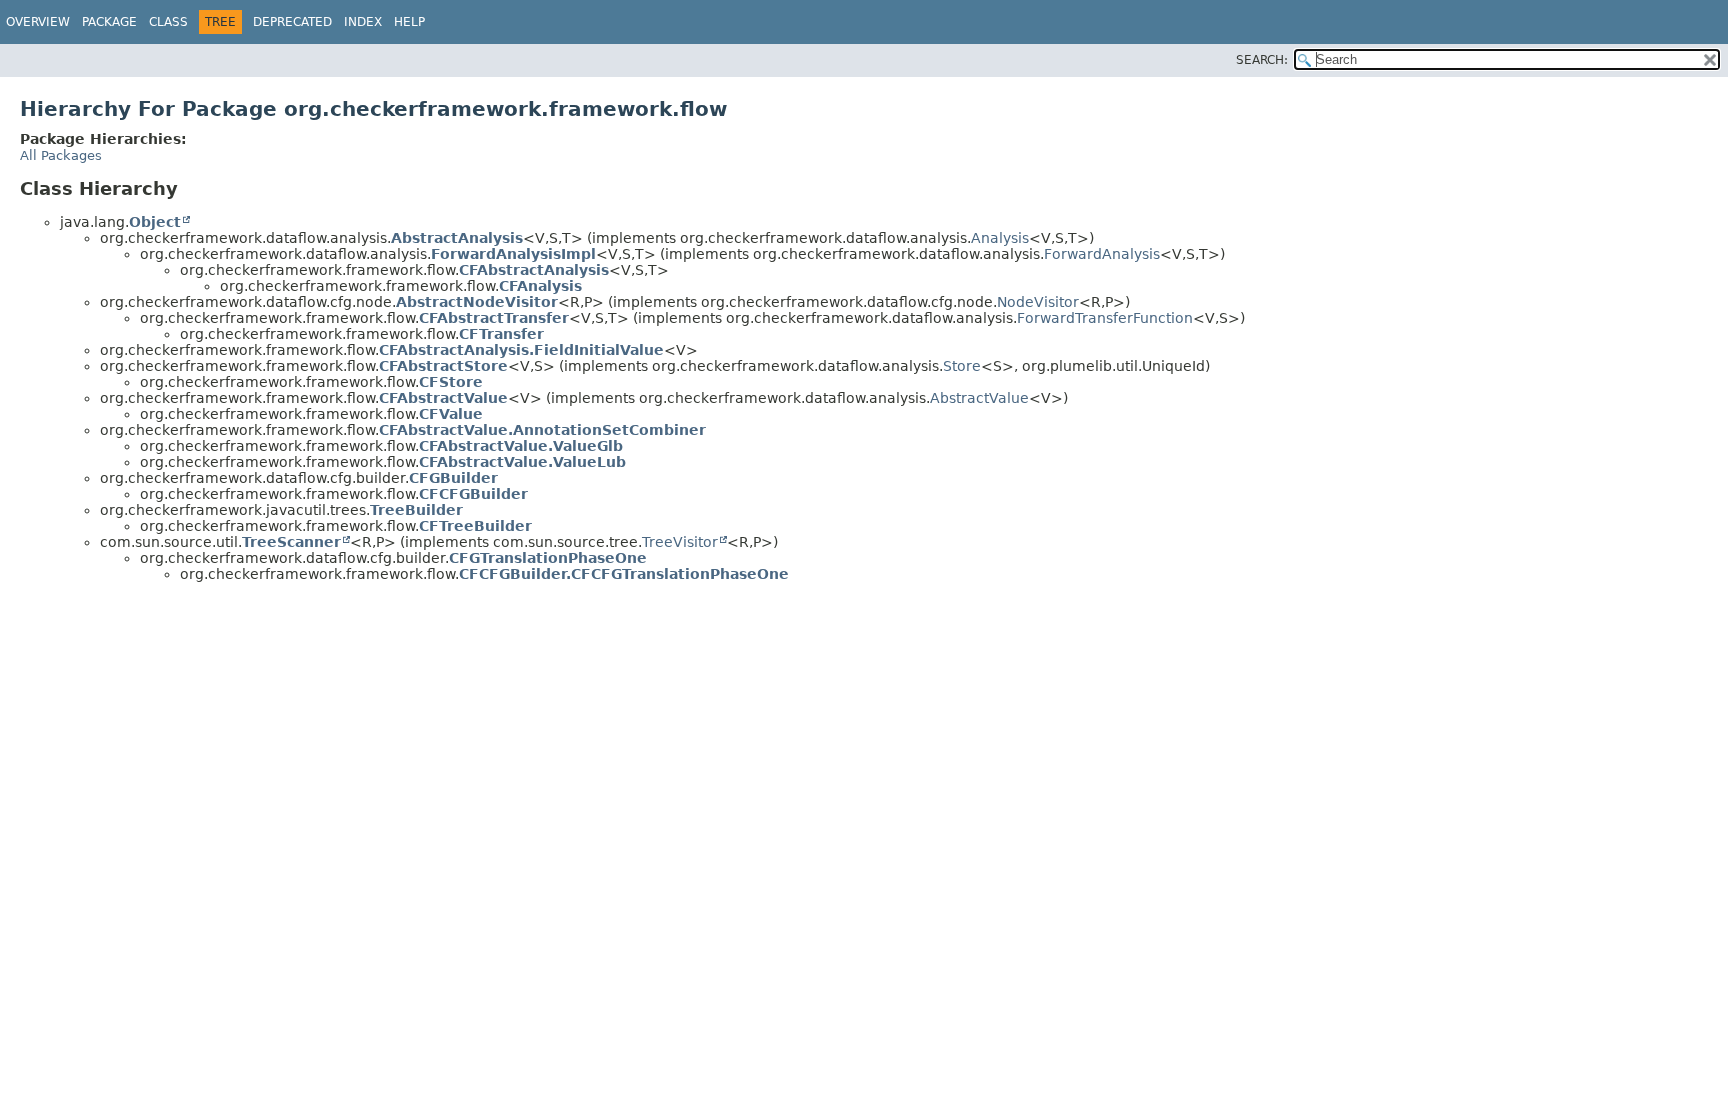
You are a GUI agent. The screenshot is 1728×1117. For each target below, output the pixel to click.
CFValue (451, 414)
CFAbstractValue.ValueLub (522, 462)
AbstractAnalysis (457, 238)
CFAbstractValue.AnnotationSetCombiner (542, 430)
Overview (38, 22)
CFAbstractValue (443, 398)
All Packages (61, 155)
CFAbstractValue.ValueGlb (521, 446)
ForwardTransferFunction (1105, 318)
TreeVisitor (680, 542)
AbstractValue (979, 398)
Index (363, 22)
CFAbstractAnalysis (534, 270)
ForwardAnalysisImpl (513, 254)
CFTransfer (501, 334)
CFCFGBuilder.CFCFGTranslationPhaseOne (624, 574)
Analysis (1000, 238)
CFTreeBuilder (475, 526)
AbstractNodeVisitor (477, 302)
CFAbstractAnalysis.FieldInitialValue (521, 350)
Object (155, 222)
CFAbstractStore (443, 366)
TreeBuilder (416, 510)
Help (409, 22)
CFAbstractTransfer (494, 318)
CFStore (451, 382)
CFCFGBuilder (473, 494)
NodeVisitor (1038, 302)
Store (962, 366)
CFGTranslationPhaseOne (548, 558)
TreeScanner (291, 542)
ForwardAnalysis (1102, 254)
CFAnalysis (540, 286)
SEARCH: (1262, 60)
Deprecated (292, 22)
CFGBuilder (453, 478)
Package (109, 22)
